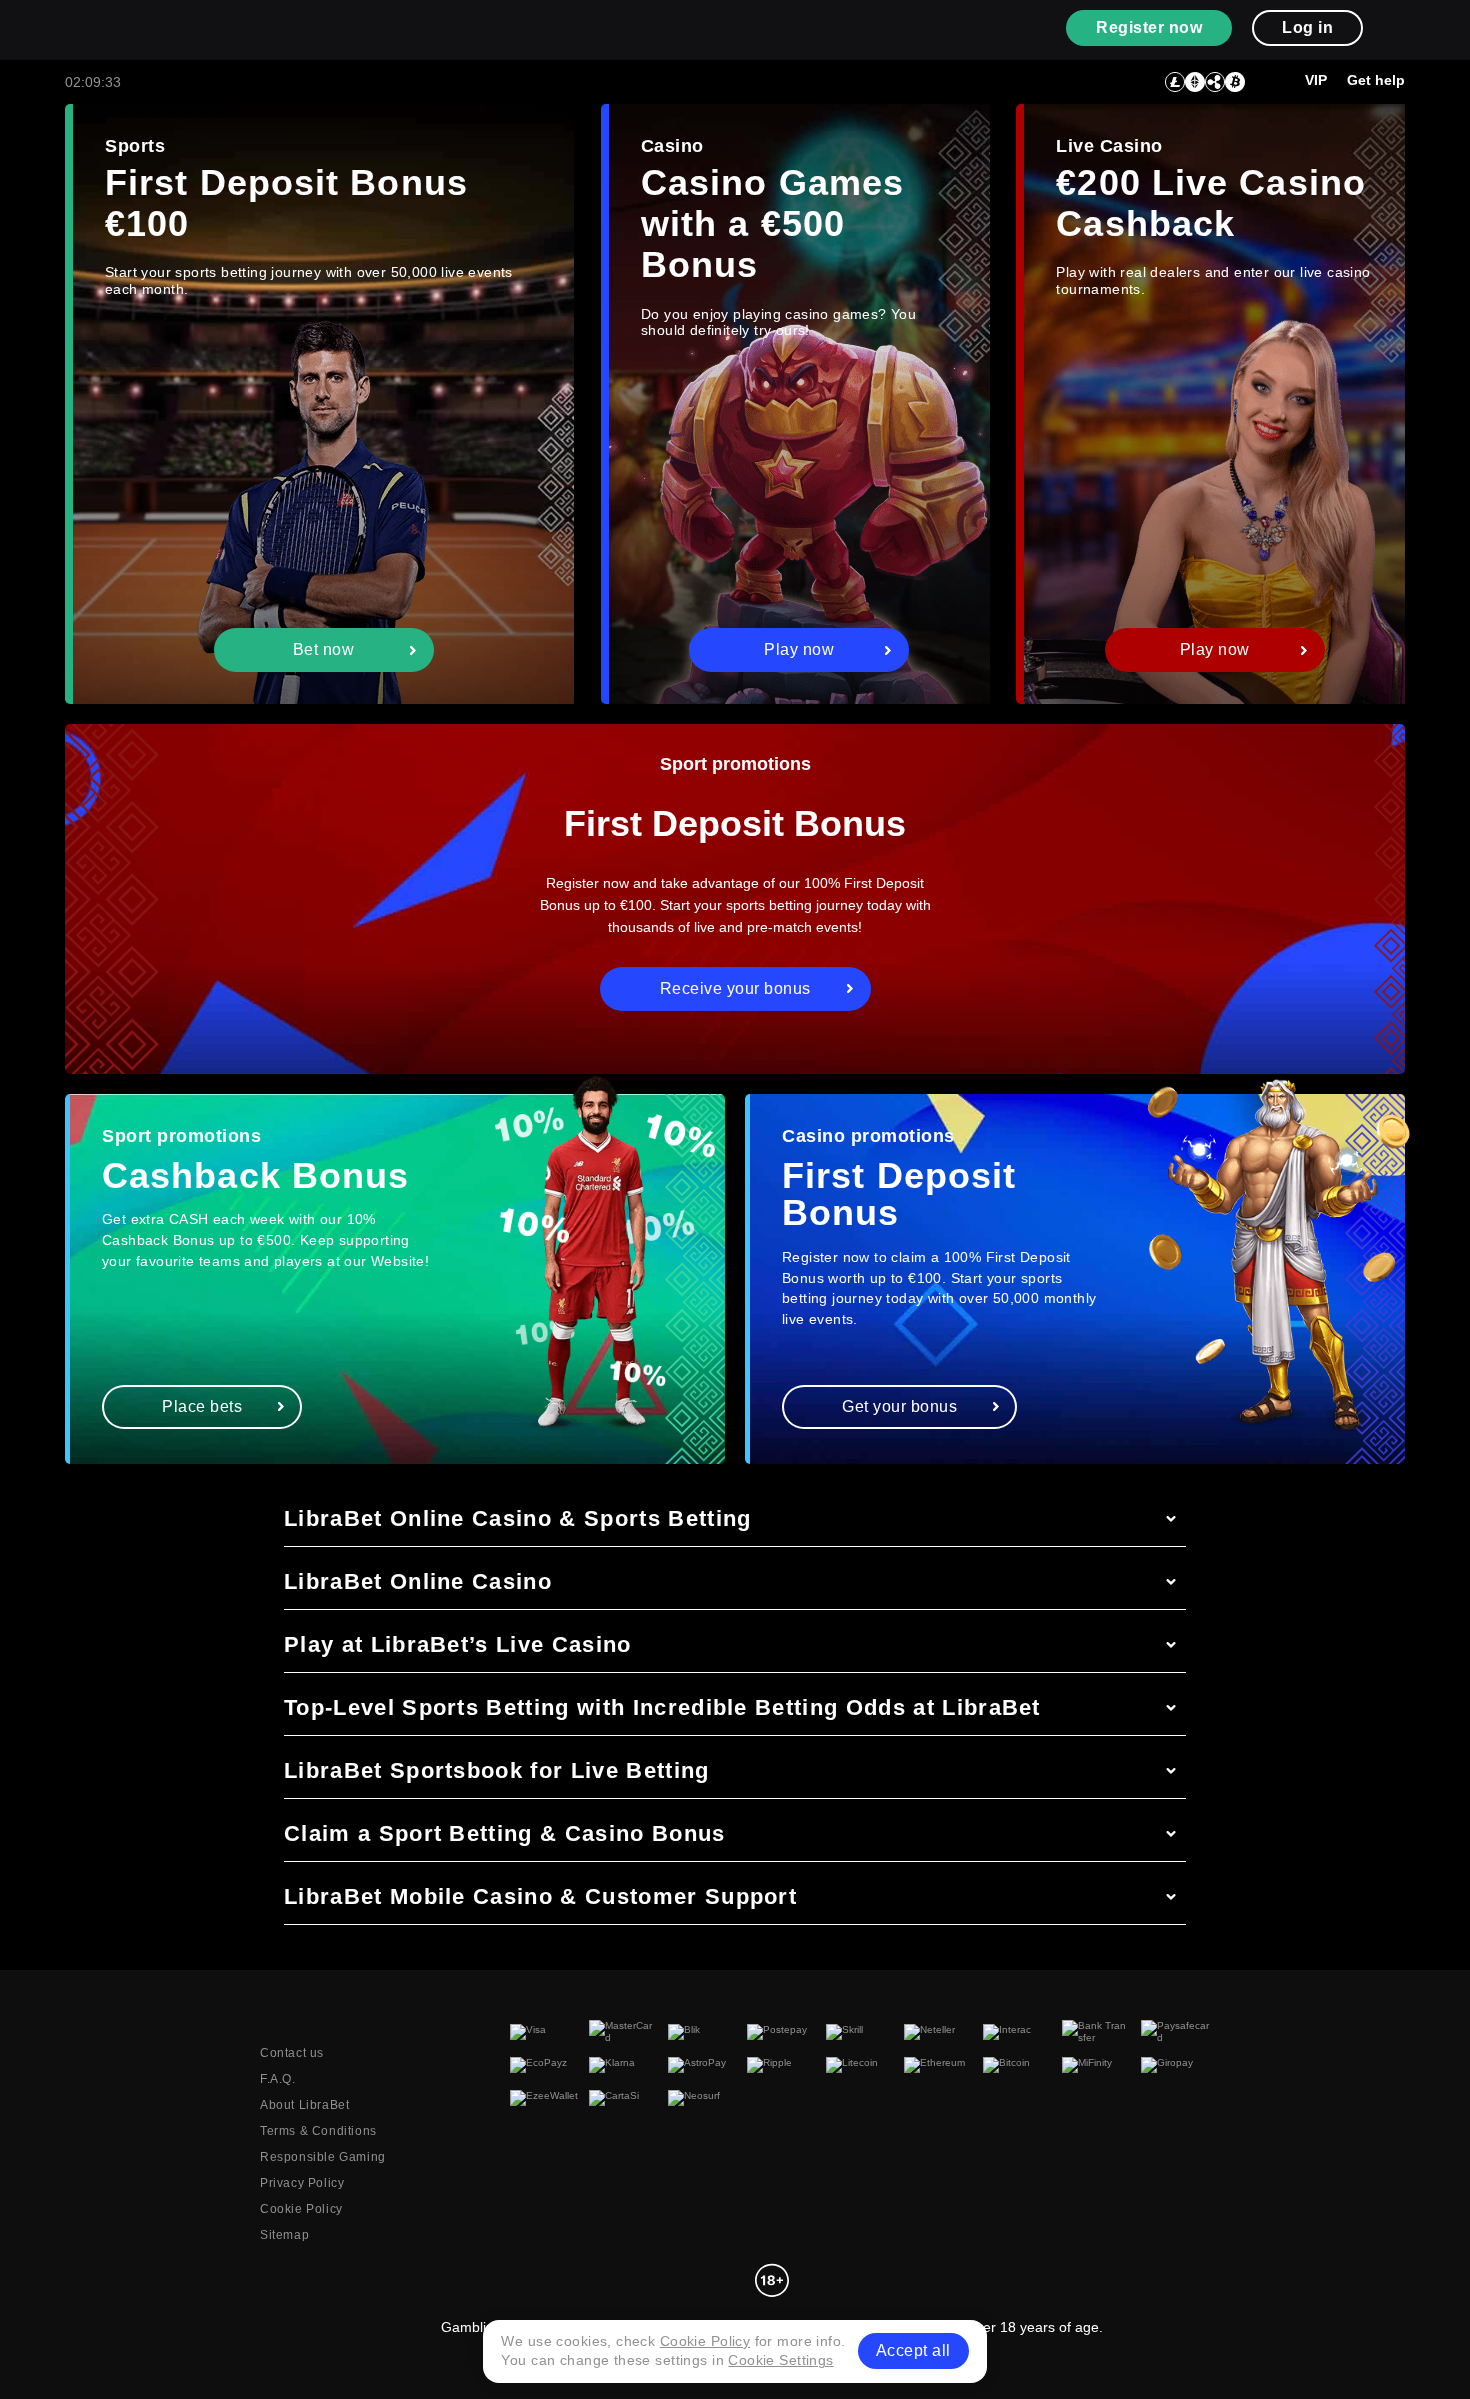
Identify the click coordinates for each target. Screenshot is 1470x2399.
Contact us (292, 2053)
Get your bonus (899, 1406)
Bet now (324, 649)
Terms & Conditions (318, 2131)
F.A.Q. (278, 2079)
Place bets (202, 1406)
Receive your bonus (735, 988)
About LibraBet (304, 2105)
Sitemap (284, 2235)
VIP (1316, 80)
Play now (799, 649)
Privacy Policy (302, 2183)
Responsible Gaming (323, 2157)
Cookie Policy (301, 2209)
